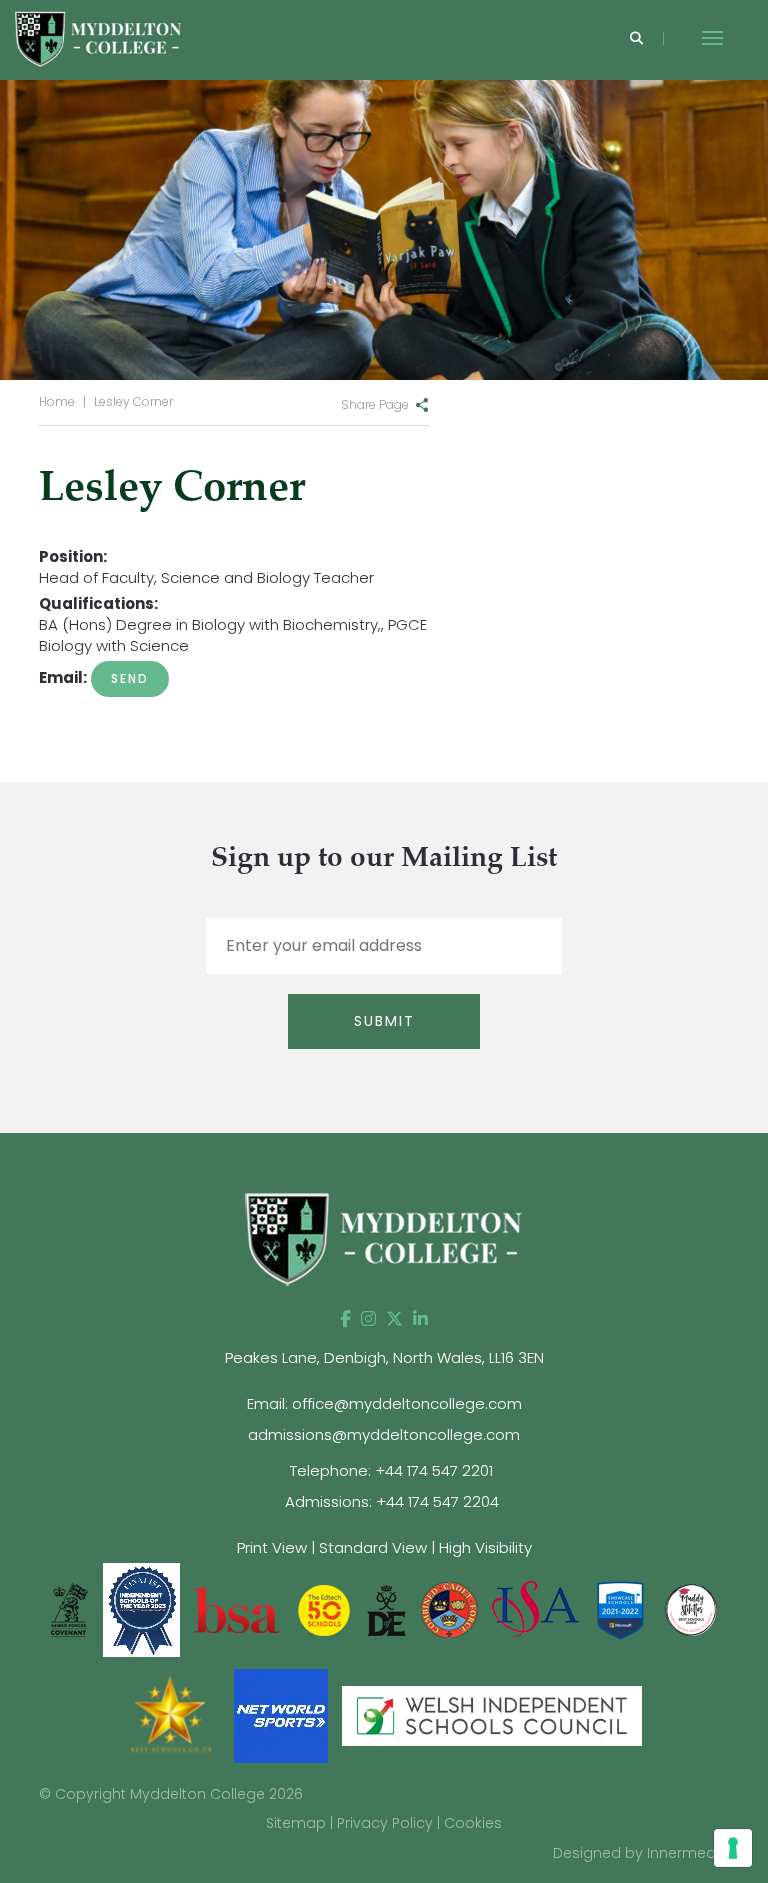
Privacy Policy (385, 1823)
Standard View (373, 1547)
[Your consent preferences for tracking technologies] (733, 1848)
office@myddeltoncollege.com (407, 1403)
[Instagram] (368, 1319)
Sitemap (296, 1823)
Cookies (473, 1823)
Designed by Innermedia (641, 1853)
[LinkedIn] (420, 1319)
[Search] (636, 39)
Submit (384, 1021)
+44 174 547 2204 (437, 1501)
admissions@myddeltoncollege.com (384, 1434)
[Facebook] (345, 1319)
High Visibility (485, 1547)
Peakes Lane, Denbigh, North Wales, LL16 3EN (384, 1357)
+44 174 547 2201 (434, 1470)
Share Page (375, 404)
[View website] (691, 1608)
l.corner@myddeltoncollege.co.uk (130, 679)
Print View (272, 1547)
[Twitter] (394, 1319)
